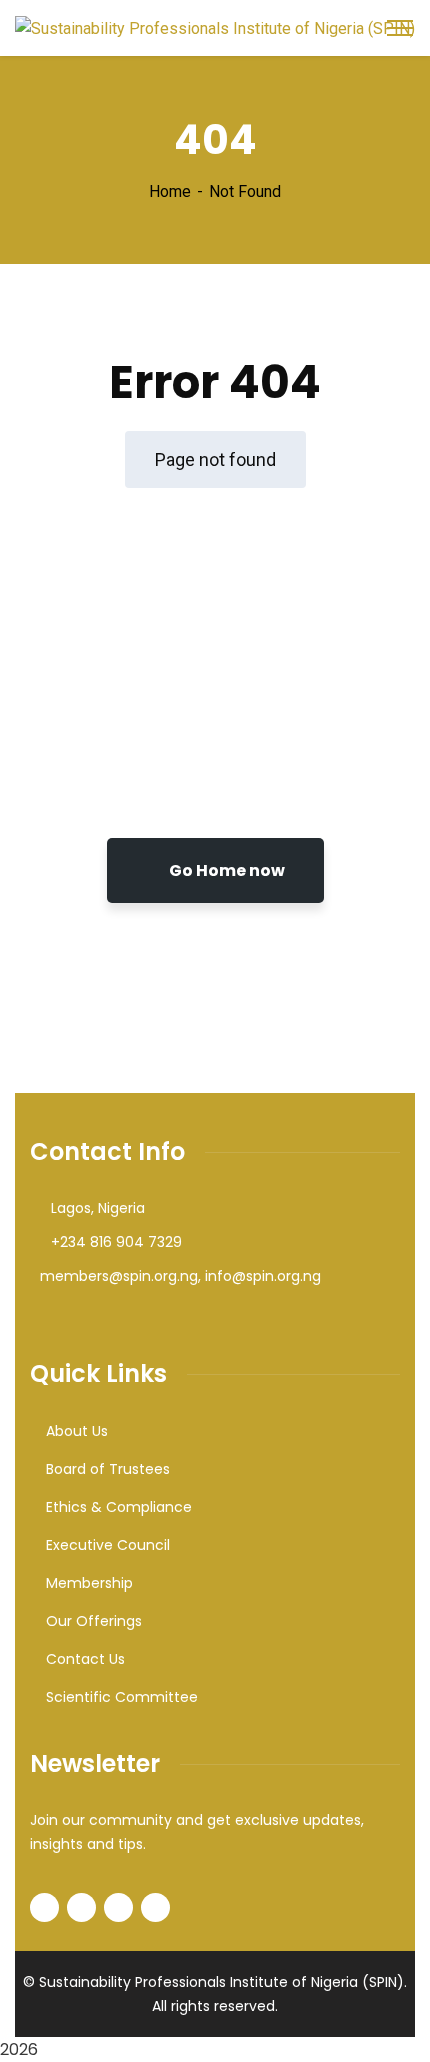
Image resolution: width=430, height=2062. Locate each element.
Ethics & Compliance (119, 1507)
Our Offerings (94, 1621)
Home (170, 191)
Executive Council (108, 1545)
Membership (89, 1583)
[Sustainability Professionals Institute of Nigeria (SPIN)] (215, 27)
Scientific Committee (122, 1697)
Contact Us (85, 1659)
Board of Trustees (108, 1469)
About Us (77, 1431)
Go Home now (225, 870)
